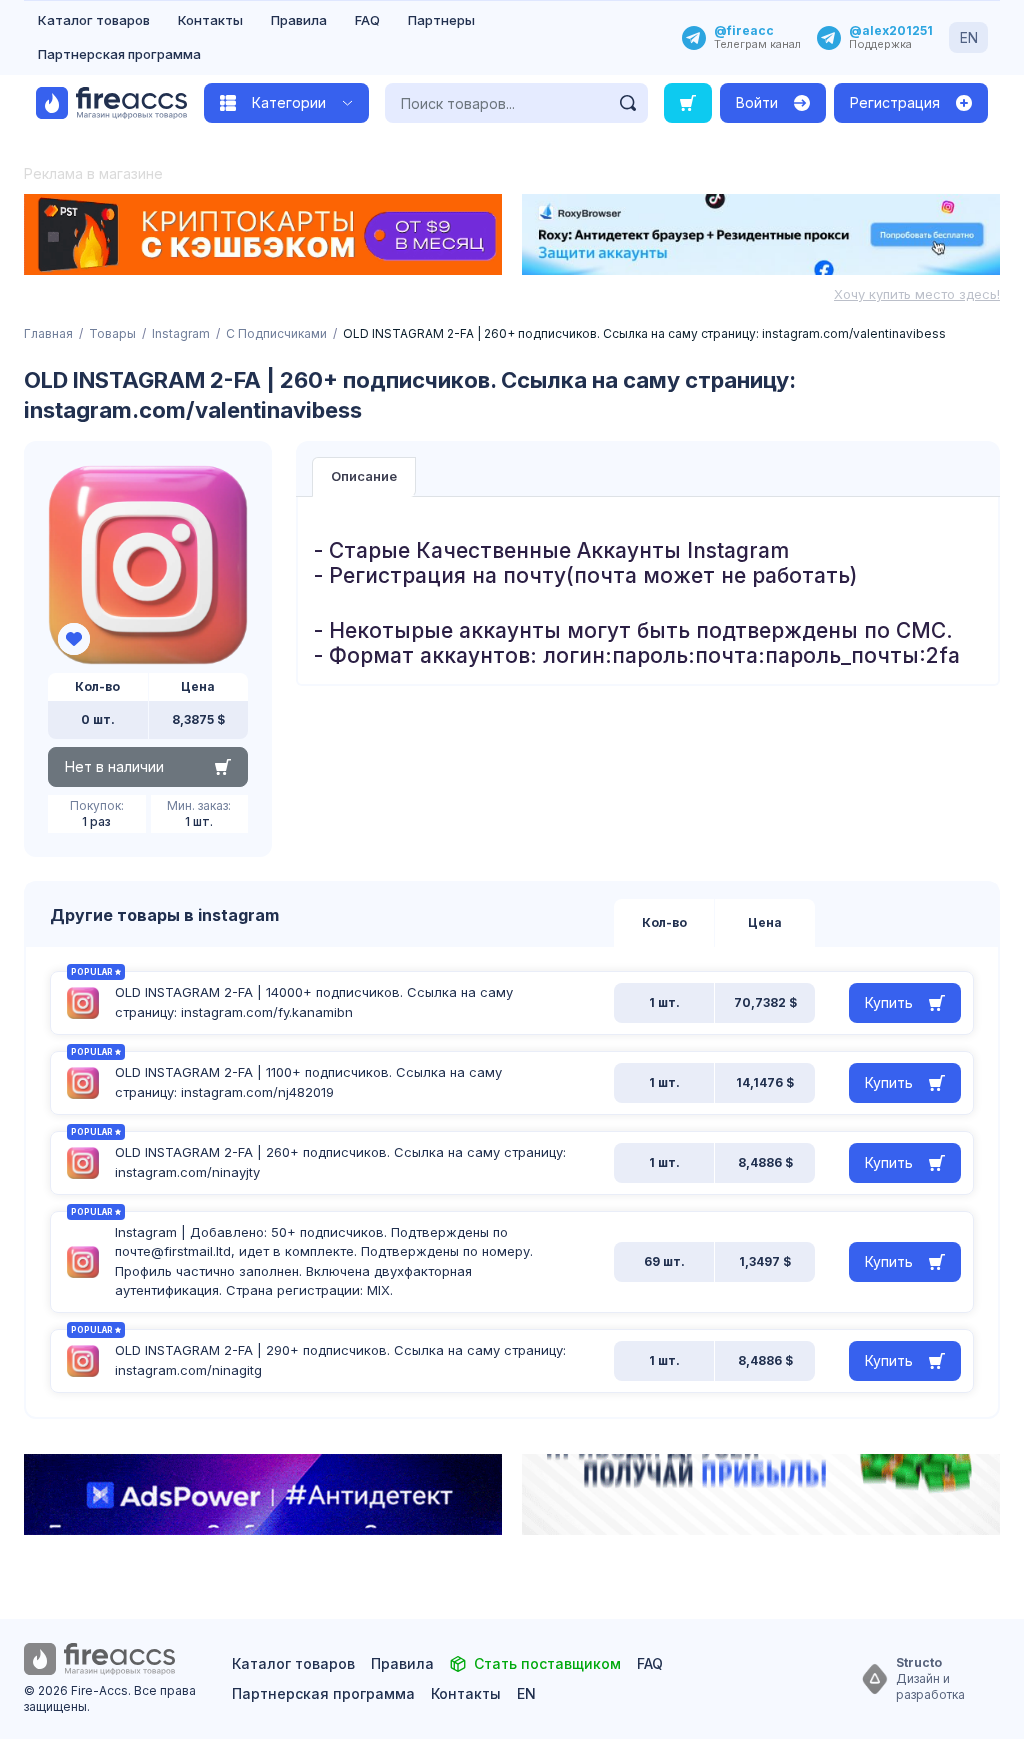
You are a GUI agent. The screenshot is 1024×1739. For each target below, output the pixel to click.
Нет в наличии (114, 766)
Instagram (181, 333)
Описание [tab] (364, 476)
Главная (48, 333)
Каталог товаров (94, 20)
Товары (112, 333)
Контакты (210, 20)
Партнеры (441, 20)
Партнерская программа (119, 54)
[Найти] (628, 103)
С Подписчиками (276, 333)
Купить (889, 1002)
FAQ (367, 20)
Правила (299, 20)
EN (969, 37)
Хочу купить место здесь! (917, 294)
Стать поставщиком (547, 1663)
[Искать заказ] (688, 103)
